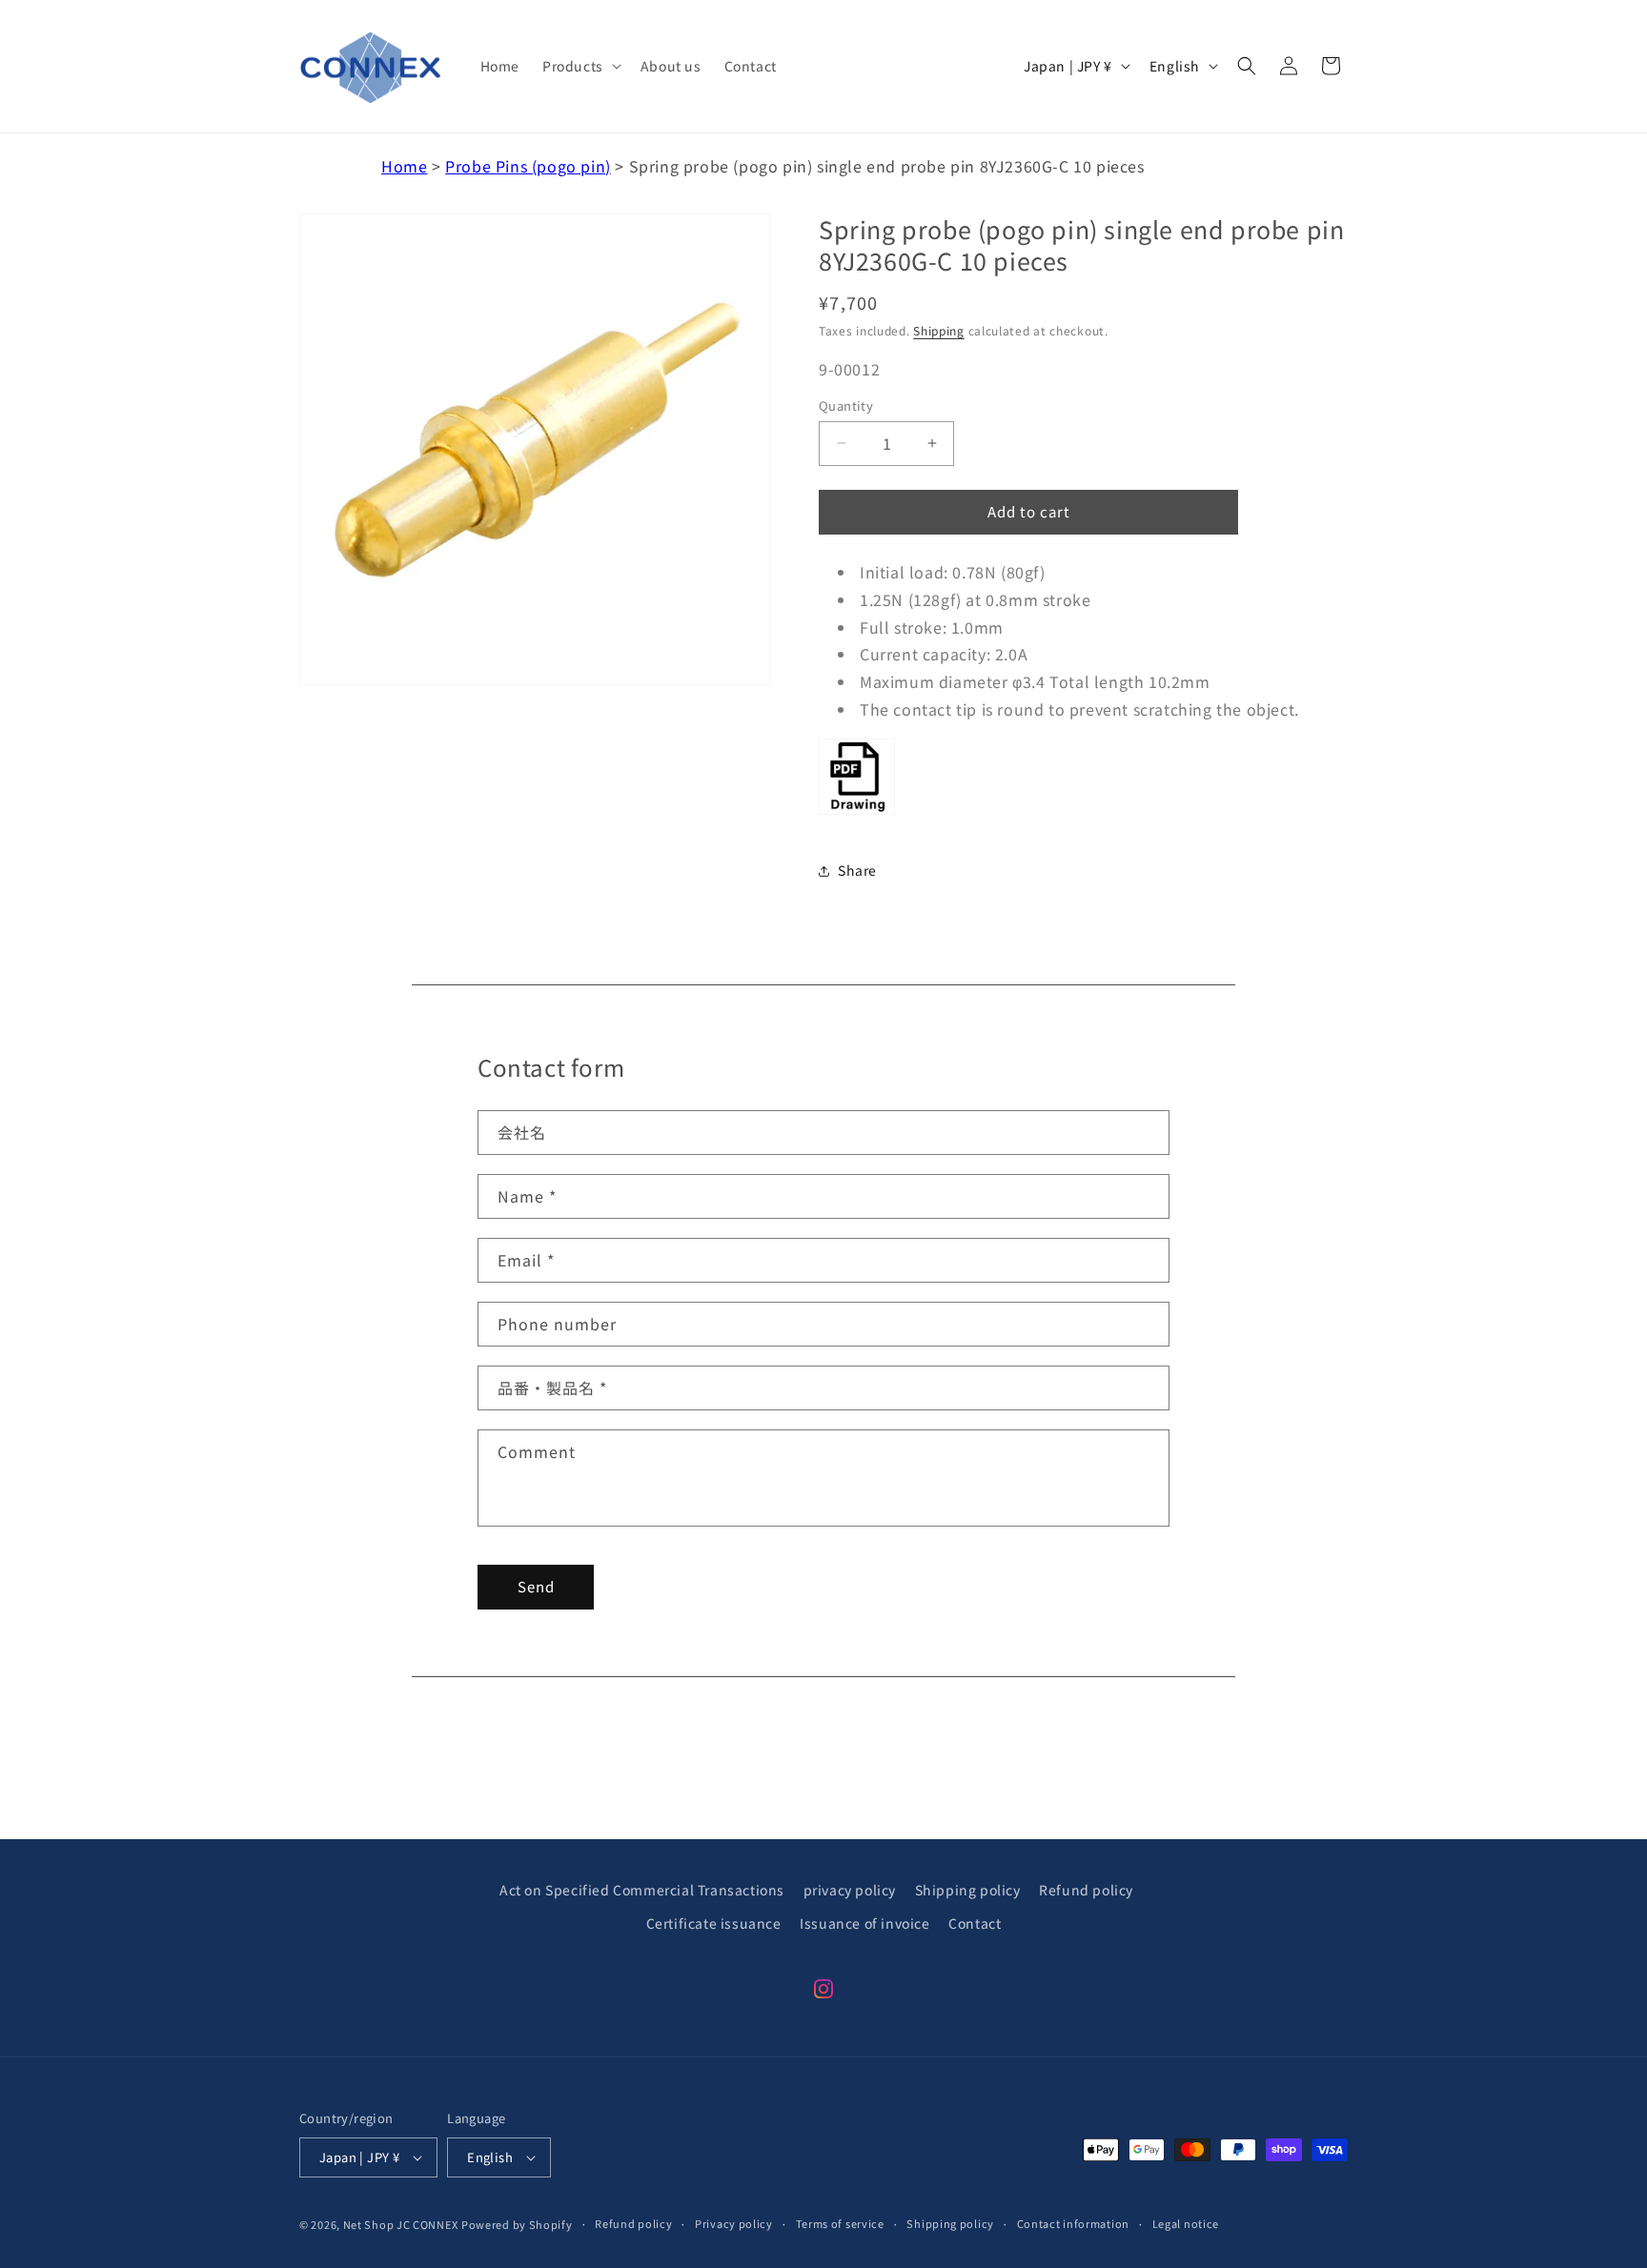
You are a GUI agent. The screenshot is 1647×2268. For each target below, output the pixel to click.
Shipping (939, 330)
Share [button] (857, 870)
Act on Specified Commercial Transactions (642, 1890)
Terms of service (840, 2223)
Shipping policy (968, 1890)
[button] (580, 66)
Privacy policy (734, 2223)
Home (404, 166)
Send (536, 1586)
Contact (975, 1923)
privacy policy (850, 1890)
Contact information (1073, 2223)
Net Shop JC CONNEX (401, 2224)
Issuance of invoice (864, 1923)
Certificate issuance (714, 1923)
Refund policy (1086, 1890)
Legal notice (1186, 2223)
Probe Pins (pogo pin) (528, 166)
